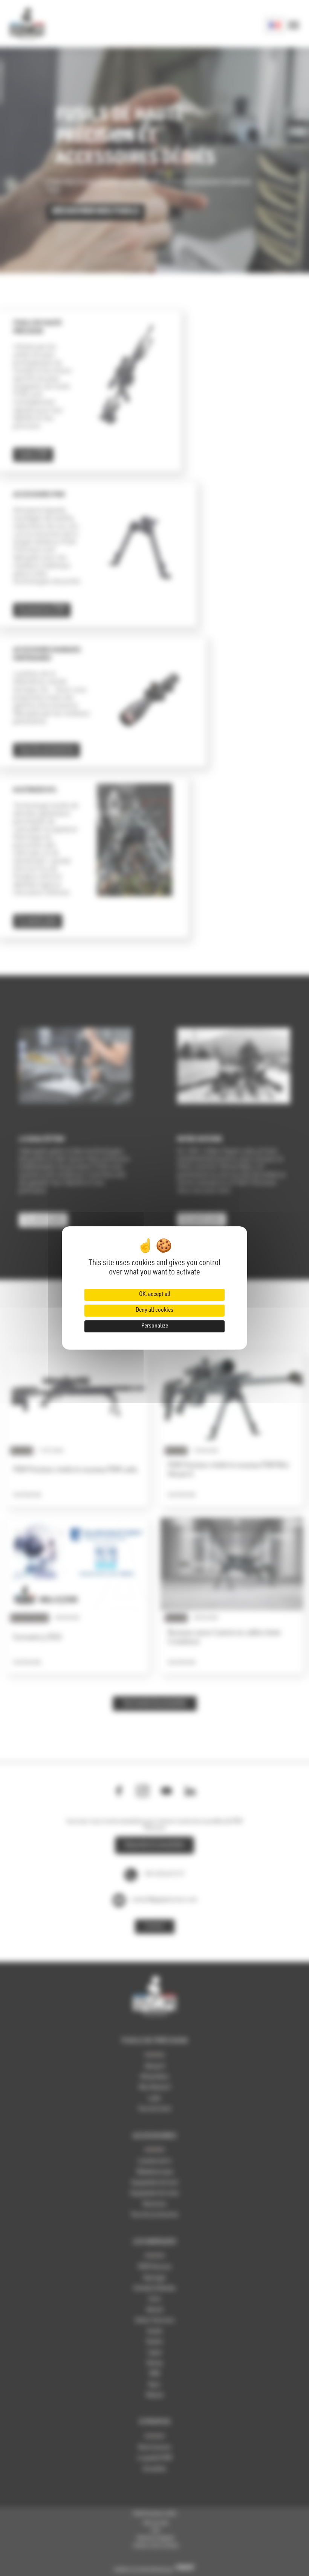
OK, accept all (155, 1295)
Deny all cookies (154, 1311)
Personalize (155, 1326)
